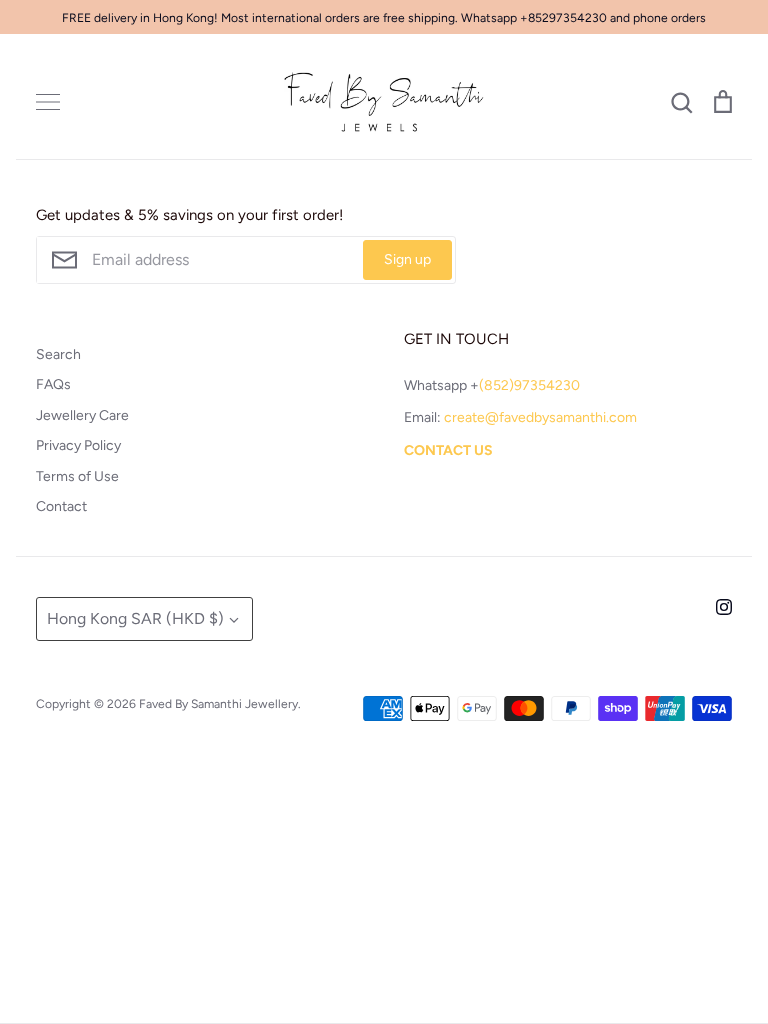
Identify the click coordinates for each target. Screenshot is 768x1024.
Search (58, 354)
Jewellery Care (82, 415)
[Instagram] (724, 607)
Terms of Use (77, 476)
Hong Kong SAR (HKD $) (135, 618)
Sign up (407, 259)
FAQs (53, 384)
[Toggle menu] (48, 102)
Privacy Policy (78, 445)
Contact (61, 506)
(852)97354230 (529, 385)
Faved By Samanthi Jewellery (218, 703)
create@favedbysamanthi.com (540, 417)
